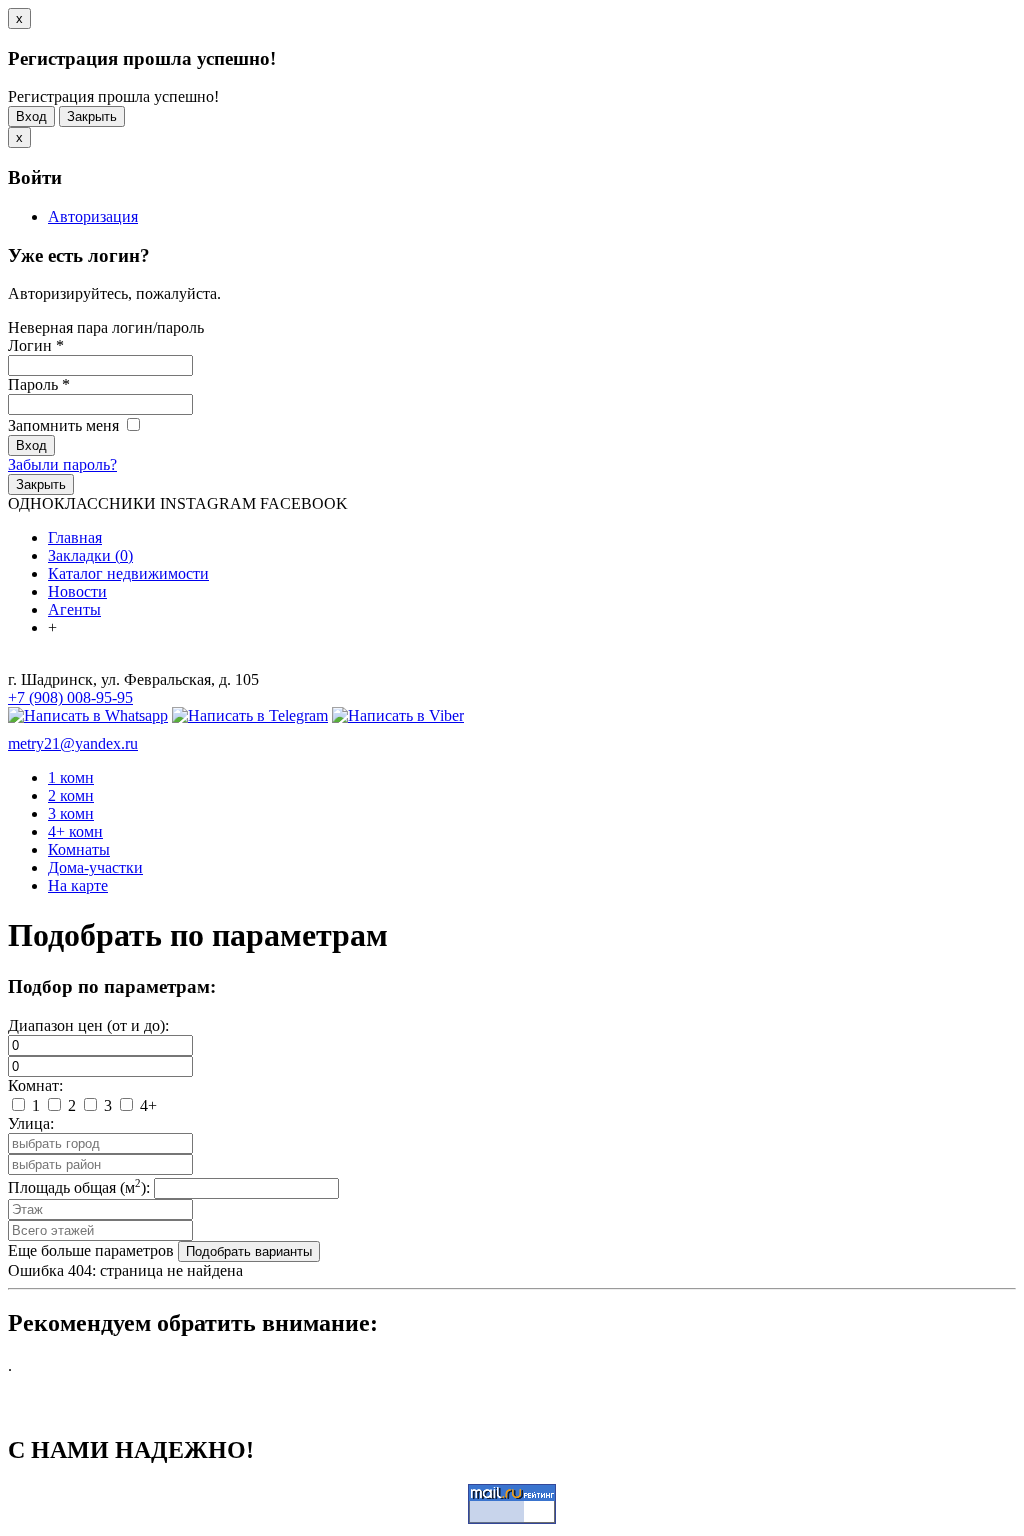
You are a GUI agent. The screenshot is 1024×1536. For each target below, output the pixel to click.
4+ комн (75, 831)
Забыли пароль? (62, 464)
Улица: (31, 1123)
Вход (31, 116)
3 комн (71, 813)
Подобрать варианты (249, 1251)
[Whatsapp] (88, 715)
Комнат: (35, 1085)
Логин (36, 345)
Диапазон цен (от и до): (88, 1025)
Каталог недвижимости (128, 573)
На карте (78, 885)
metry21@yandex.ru (73, 743)
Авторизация (93, 216)
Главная (75, 537)
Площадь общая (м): (79, 1187)
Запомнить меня (65, 425)
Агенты (74, 609)
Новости (77, 591)
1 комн (71, 777)
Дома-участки (95, 867)
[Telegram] (250, 715)
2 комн (71, 795)
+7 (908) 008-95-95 (70, 697)
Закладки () (90, 555)
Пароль (39, 384)
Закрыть (92, 116)
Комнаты (79, 849)
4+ (146, 1105)
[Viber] (398, 715)
